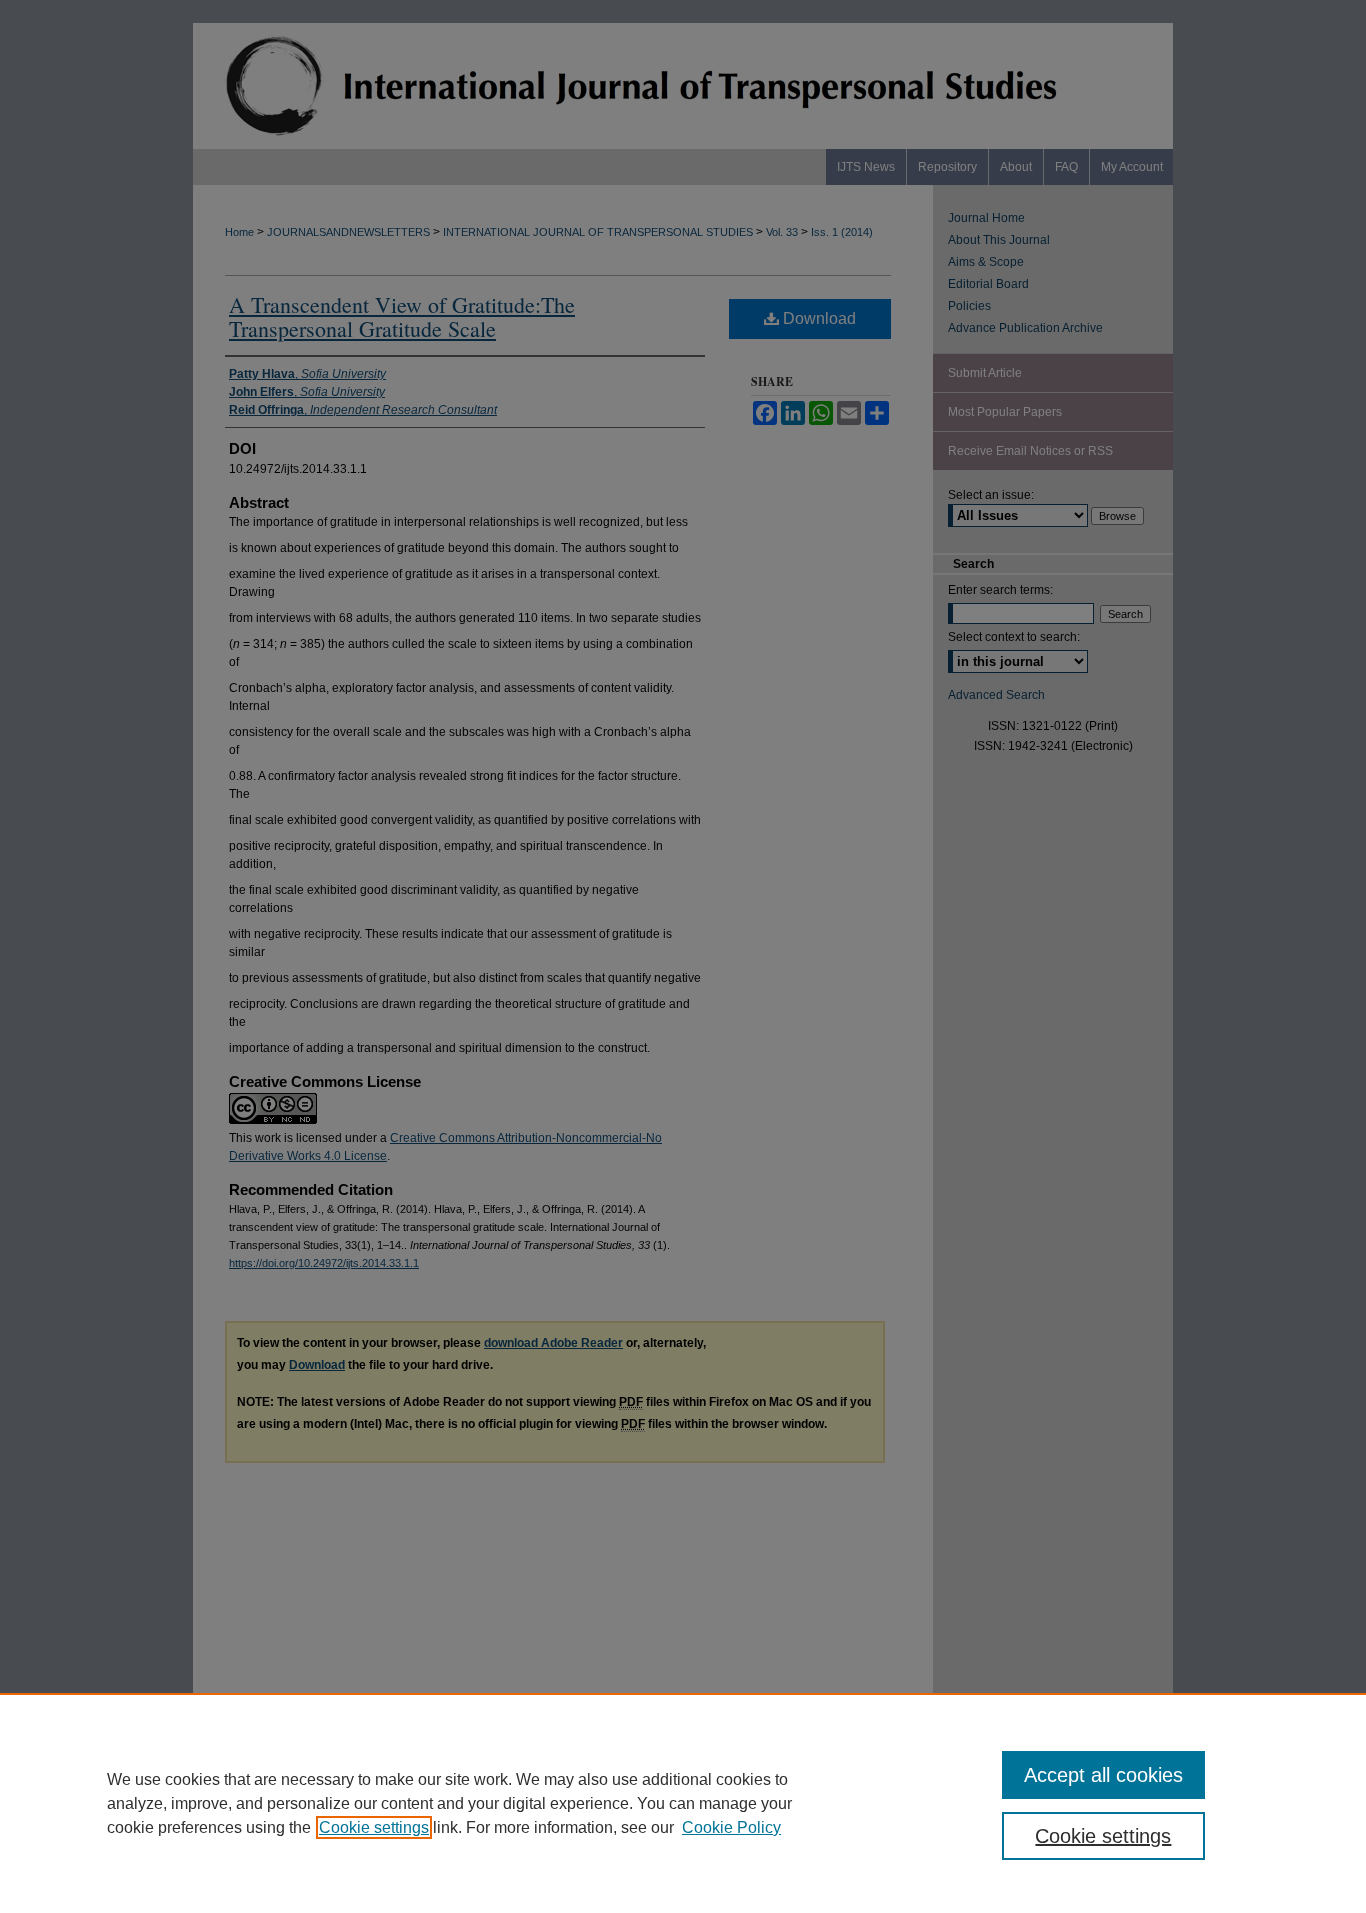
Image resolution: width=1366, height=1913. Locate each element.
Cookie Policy (731, 1827)
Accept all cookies (1103, 1775)
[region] (683, 1803)
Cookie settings (374, 1827)
